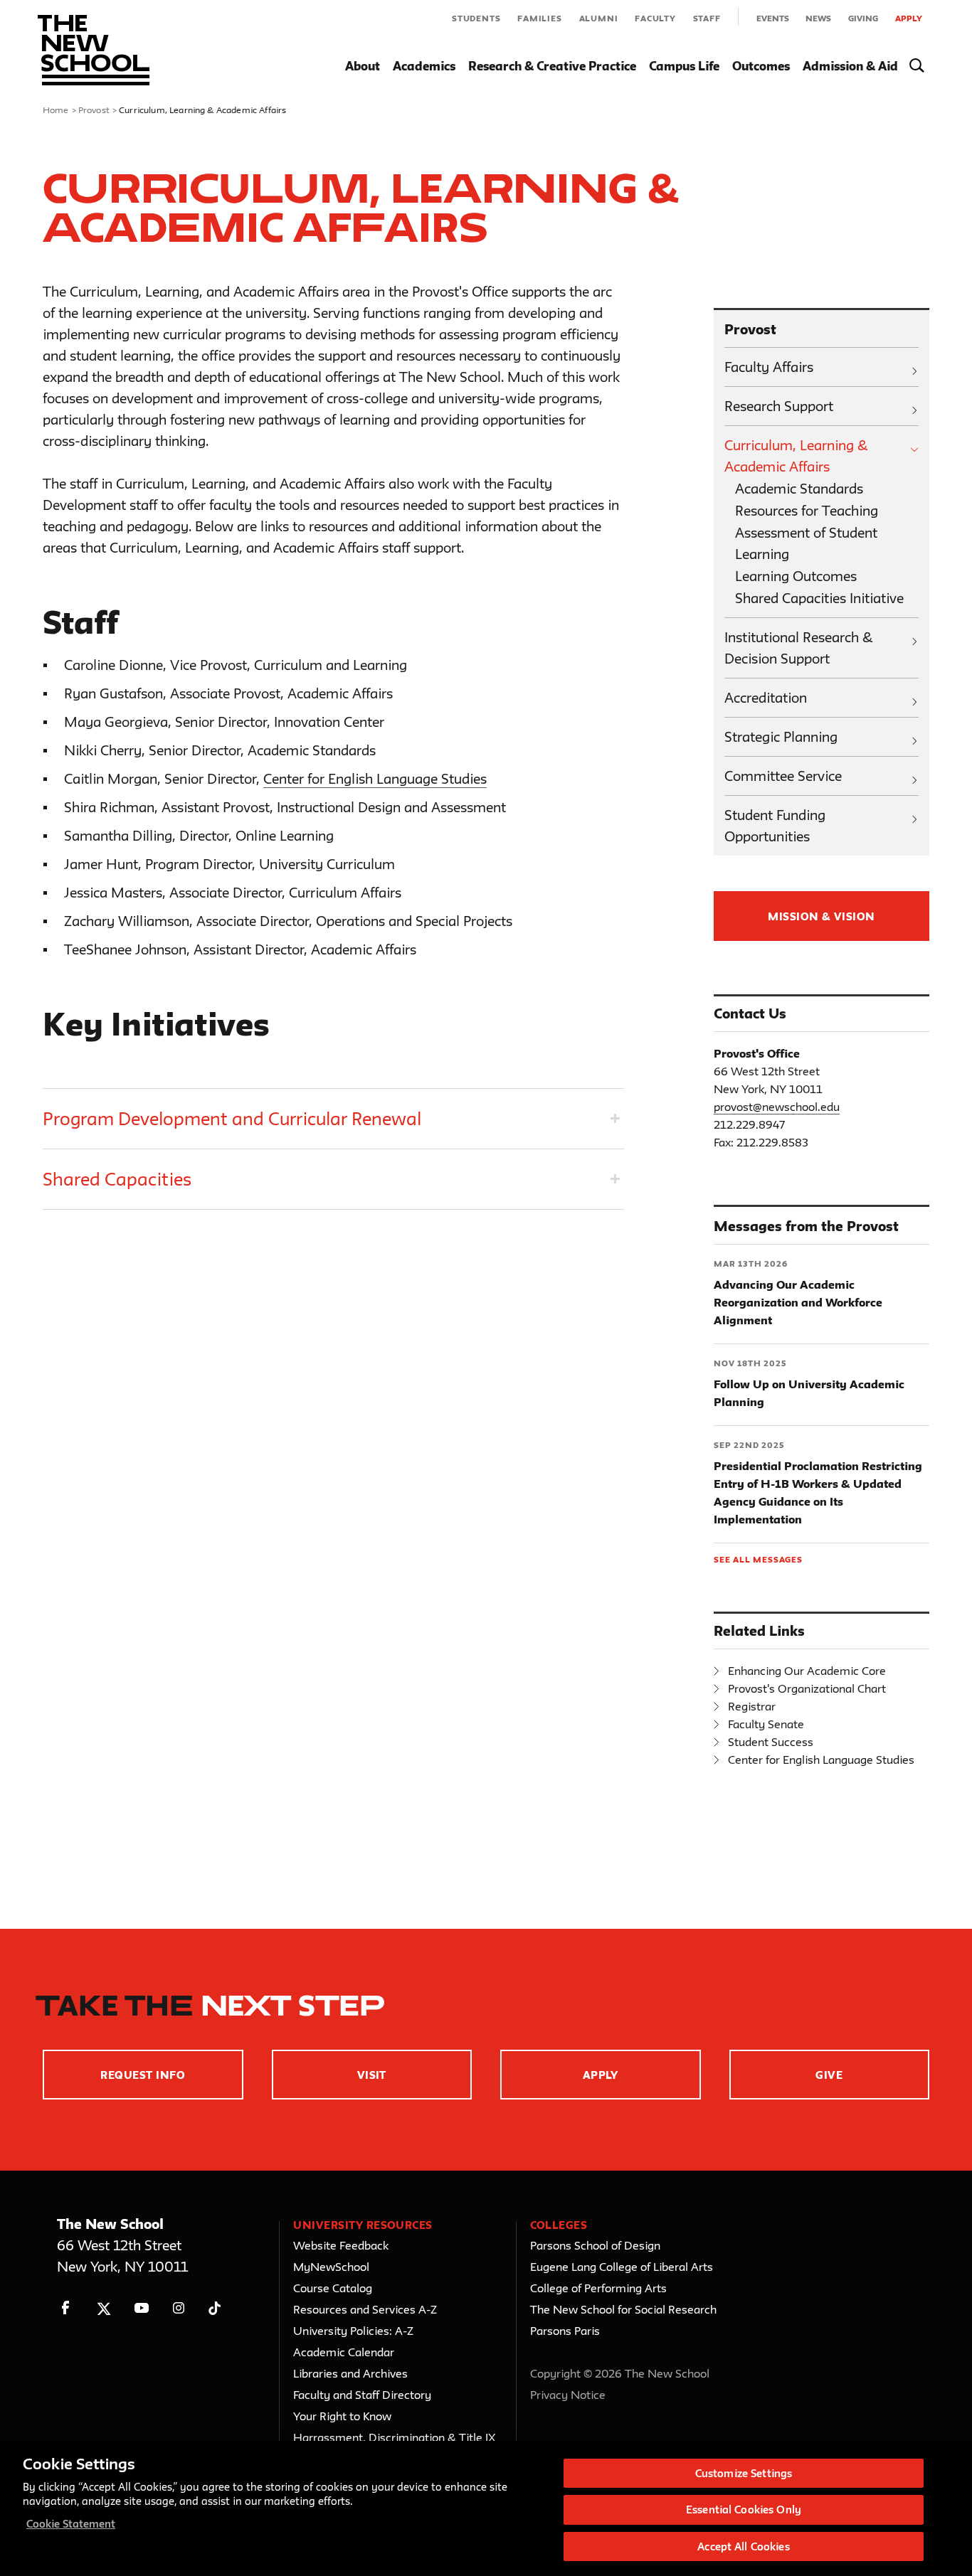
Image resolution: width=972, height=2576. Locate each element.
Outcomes (761, 66)
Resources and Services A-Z (365, 2309)
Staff (707, 18)
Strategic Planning (781, 737)
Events (773, 18)
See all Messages (758, 1559)
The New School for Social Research (623, 2309)
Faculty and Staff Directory (362, 2395)
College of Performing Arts (598, 2288)
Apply (909, 18)
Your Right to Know (342, 2416)
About (363, 66)
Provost (94, 110)
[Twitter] (104, 2308)
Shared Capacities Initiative (819, 598)
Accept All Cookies (743, 2546)
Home (56, 110)
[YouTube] (141, 2308)
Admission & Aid (850, 66)
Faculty (655, 18)
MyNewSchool (331, 2267)
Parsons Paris (565, 2331)
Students (476, 18)
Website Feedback (341, 2245)
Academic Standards (799, 489)
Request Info (143, 2075)
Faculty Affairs (769, 367)
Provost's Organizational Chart (807, 1688)
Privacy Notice (568, 2395)
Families (539, 18)
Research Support (779, 406)
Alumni (599, 18)
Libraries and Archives (350, 2373)
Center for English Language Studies (375, 779)
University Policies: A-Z (353, 2331)
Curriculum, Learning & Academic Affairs (796, 456)
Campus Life (684, 66)
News (818, 18)
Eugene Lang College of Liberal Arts (622, 2267)
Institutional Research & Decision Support (799, 648)
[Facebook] (66, 2308)
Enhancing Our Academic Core (807, 1671)
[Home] (94, 50)
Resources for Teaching (807, 511)
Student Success (771, 1742)
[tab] (333, 1119)
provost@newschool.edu (777, 1107)
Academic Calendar (344, 2352)
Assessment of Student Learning (806, 543)
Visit (372, 2075)
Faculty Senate (766, 1724)
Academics (424, 66)
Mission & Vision (822, 916)
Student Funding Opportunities (775, 826)
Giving (863, 18)
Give (829, 2075)
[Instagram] (179, 2308)
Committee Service (783, 776)
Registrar (752, 1706)
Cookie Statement (71, 2524)
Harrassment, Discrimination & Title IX (395, 2437)
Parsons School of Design (595, 2245)
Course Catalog (333, 2288)
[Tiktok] (215, 2308)
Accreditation (766, 698)
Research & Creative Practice (552, 66)
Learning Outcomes (796, 576)
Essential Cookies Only (744, 2510)
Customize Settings (744, 2473)
